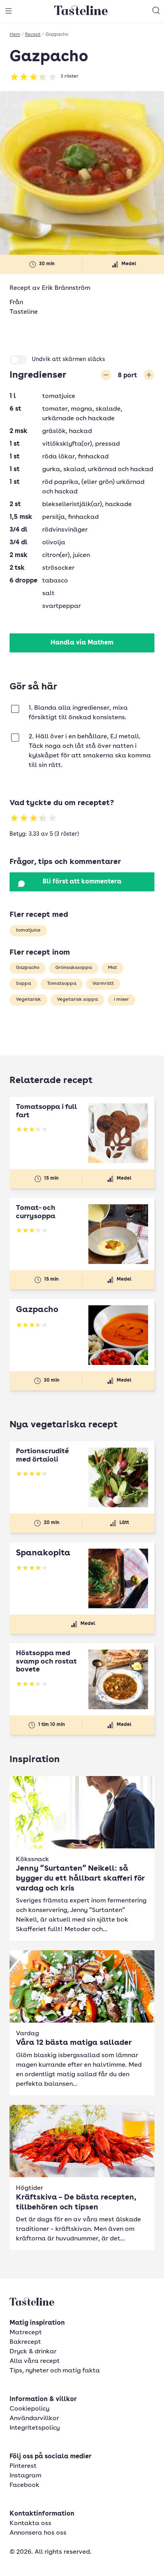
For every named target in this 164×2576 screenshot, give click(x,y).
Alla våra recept (35, 2361)
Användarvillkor (34, 2419)
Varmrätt (103, 984)
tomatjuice (28, 930)
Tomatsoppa (62, 984)
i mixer (121, 1000)
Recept (33, 35)
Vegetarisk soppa (77, 1000)
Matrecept (26, 2333)
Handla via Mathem (82, 643)
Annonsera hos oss (38, 2533)
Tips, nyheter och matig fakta (55, 2371)
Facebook (24, 2485)
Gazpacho (28, 968)
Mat (112, 968)
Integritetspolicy (35, 2428)
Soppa (23, 984)
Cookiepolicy (29, 2409)
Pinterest (23, 2466)
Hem (15, 35)
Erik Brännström (66, 288)
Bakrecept (25, 2342)
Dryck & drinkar (33, 2352)
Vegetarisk (28, 1000)
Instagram (25, 2476)
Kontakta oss (30, 2524)
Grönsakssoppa (74, 968)
